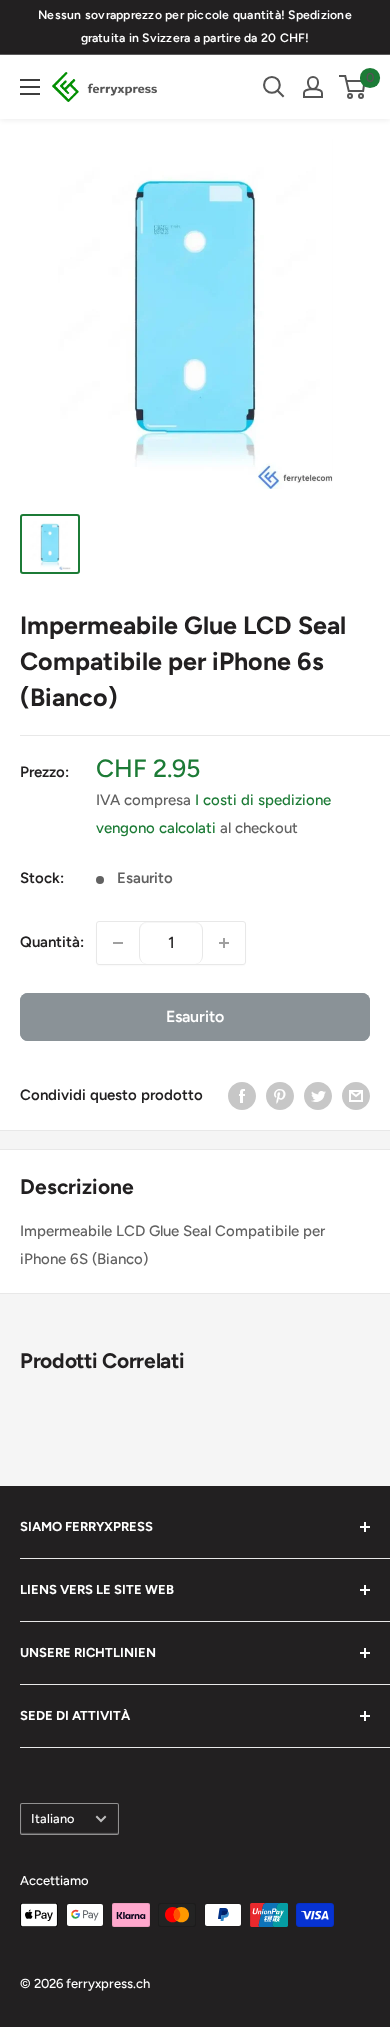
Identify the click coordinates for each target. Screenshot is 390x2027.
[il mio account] (313, 87)
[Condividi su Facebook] (242, 1095)
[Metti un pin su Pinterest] (280, 1095)
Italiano (52, 1818)
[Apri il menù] (30, 87)
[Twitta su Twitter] (318, 1095)
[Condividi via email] (356, 1095)
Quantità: (52, 942)
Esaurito (195, 1016)
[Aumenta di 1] (224, 943)
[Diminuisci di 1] (118, 943)
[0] (353, 87)
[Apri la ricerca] (274, 87)
